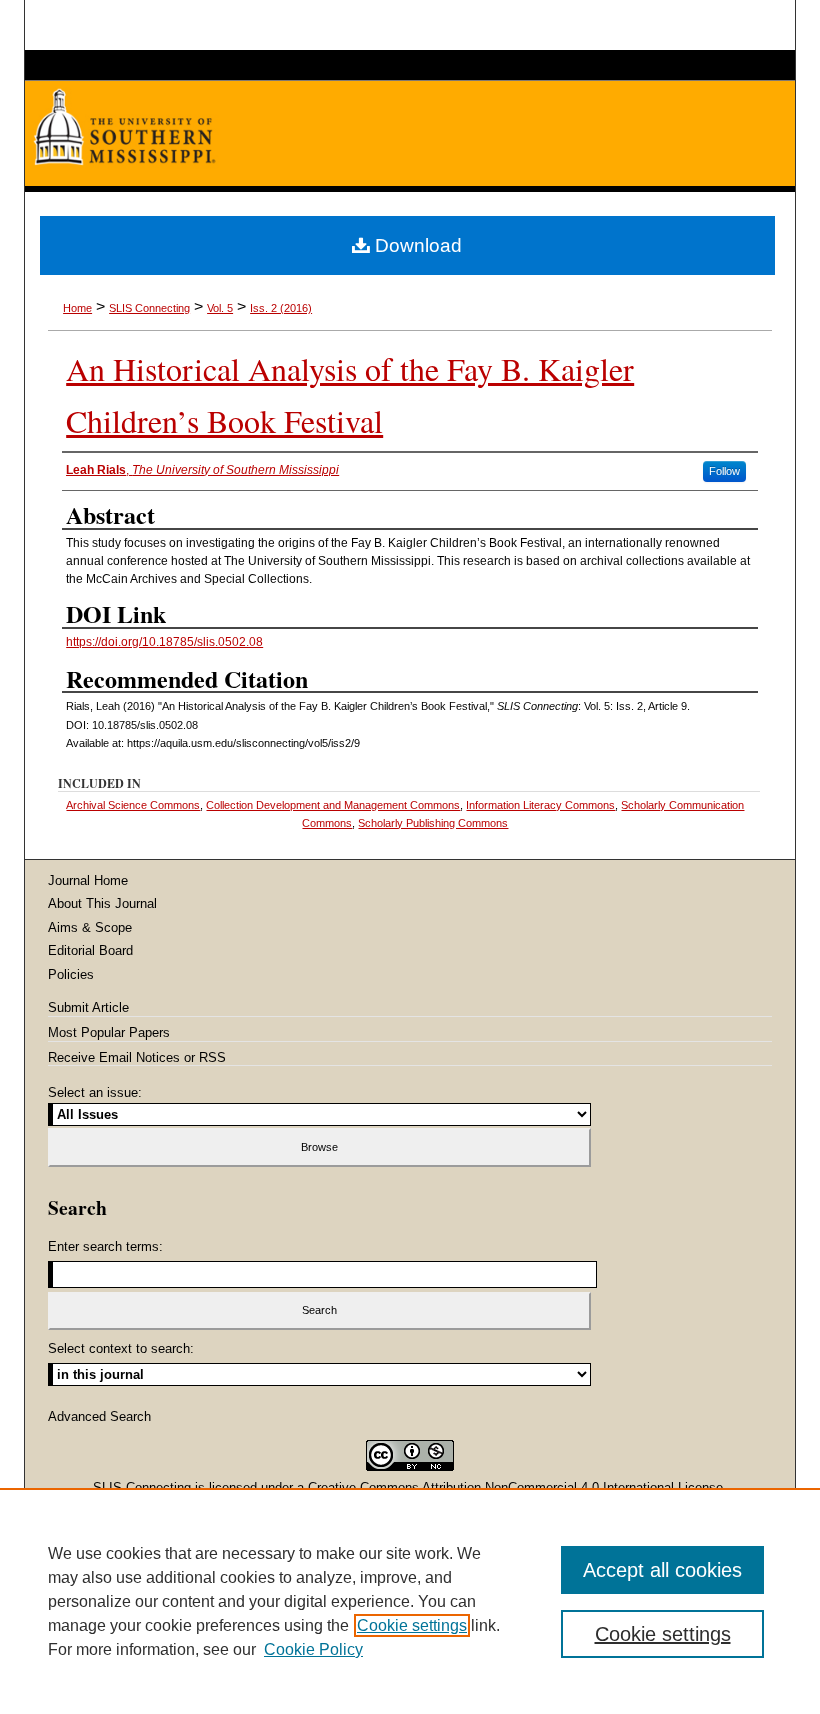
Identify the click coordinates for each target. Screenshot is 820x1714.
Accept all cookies (662, 1570)
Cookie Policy (313, 1649)
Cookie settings (412, 1625)
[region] (410, 1601)
